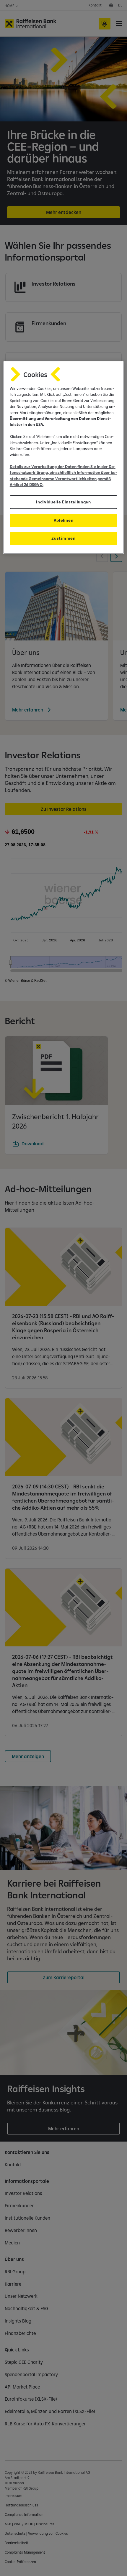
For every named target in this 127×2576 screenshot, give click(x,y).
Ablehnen (63, 520)
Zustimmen (63, 538)
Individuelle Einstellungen (63, 502)
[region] (64, 458)
